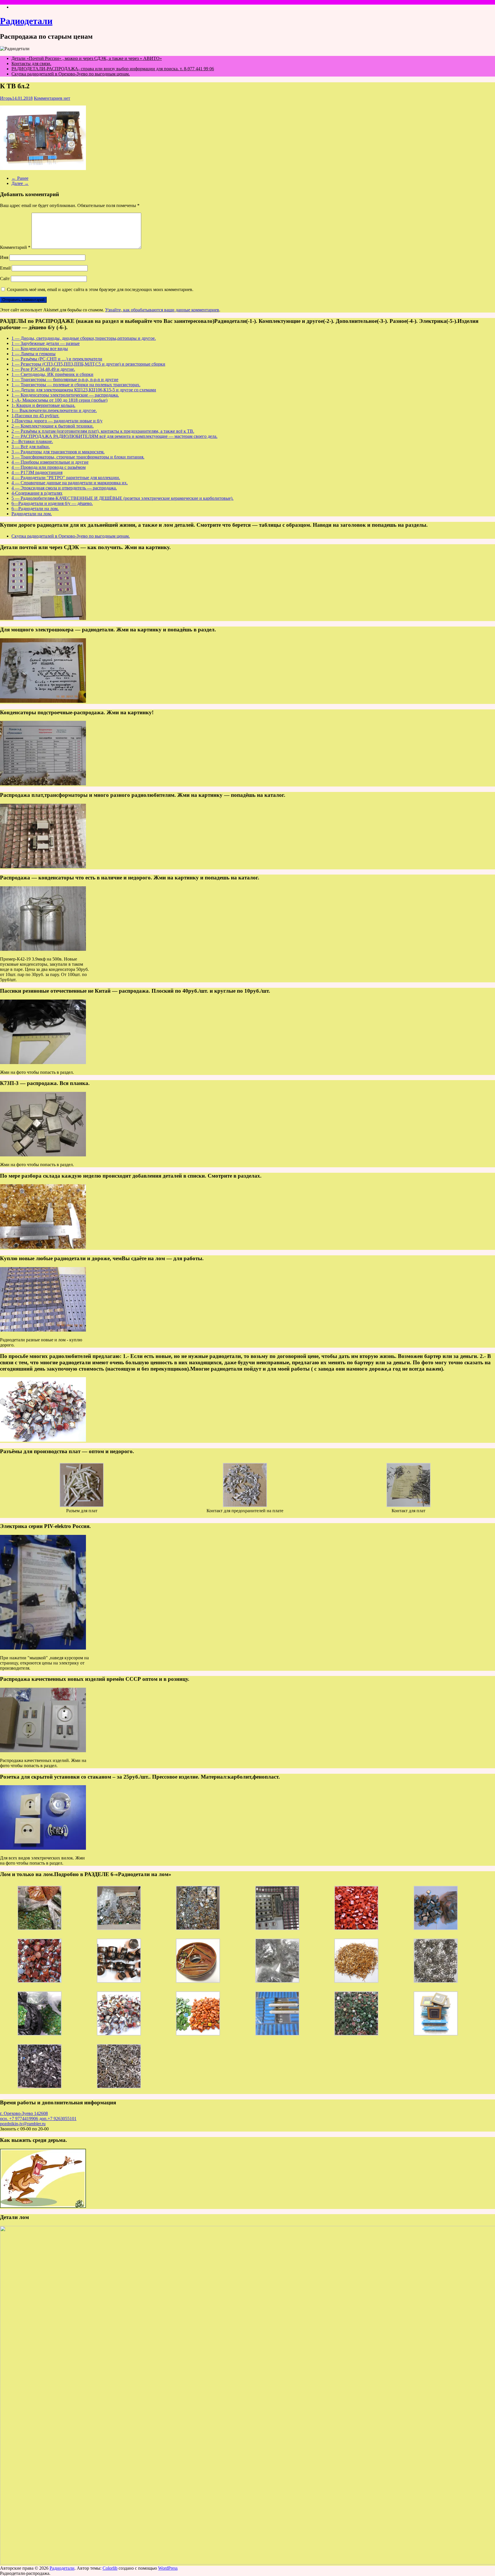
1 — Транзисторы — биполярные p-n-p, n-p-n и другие (65, 379)
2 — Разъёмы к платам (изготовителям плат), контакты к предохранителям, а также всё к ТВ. (103, 431)
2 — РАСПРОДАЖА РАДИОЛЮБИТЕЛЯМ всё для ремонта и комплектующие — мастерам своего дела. (114, 436)
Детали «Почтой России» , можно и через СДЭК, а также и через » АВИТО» (87, 58)
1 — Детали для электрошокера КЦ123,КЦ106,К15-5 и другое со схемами (84, 390)
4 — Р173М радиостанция (37, 472)
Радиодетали (26, 21)
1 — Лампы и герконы (34, 354)
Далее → (20, 183)
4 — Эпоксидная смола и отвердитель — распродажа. (64, 488)
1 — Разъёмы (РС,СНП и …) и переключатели (57, 359)
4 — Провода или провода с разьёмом (49, 467)
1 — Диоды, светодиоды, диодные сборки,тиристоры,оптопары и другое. (84, 338)
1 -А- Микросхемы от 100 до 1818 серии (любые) (59, 400)
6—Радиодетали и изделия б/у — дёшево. (52, 503)
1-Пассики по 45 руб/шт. (35, 416)
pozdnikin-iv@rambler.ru (23, 2124)
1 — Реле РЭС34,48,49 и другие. (43, 369)
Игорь (6, 98)
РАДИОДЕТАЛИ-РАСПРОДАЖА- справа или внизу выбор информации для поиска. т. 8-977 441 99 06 (113, 69)
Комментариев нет (52, 98)
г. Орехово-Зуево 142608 (24, 2113)
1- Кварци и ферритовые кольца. (43, 405)
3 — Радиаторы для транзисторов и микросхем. (58, 452)
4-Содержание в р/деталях (37, 493)
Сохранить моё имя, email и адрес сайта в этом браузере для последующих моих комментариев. (100, 289)
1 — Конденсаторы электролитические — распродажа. (65, 395)
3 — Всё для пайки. (31, 447)
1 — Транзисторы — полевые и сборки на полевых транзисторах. (76, 385)
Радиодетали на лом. (32, 514)
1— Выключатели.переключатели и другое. (54, 410)
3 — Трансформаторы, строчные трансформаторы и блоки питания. (78, 457)
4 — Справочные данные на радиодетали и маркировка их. (70, 483)
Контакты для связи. (31, 64)
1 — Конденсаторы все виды (40, 349)
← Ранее (20, 178)
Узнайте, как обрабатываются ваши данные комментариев (162, 310)
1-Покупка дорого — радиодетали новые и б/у (57, 421)
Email (5, 268)
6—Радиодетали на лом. (35, 509)
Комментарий (15, 247)
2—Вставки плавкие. (32, 441)
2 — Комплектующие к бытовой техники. (53, 426)
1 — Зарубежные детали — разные (46, 343)
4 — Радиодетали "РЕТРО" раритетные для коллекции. (66, 478)
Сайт (5, 279)
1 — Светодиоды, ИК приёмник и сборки (52, 374)
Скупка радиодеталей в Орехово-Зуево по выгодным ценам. (71, 74)
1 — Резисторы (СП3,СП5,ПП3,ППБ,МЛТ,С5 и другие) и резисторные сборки (88, 364)
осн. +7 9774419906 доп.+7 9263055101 (38, 2119)
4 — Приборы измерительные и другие (50, 462)
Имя (4, 257)
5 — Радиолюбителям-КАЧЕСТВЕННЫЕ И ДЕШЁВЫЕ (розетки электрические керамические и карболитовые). (122, 498)
